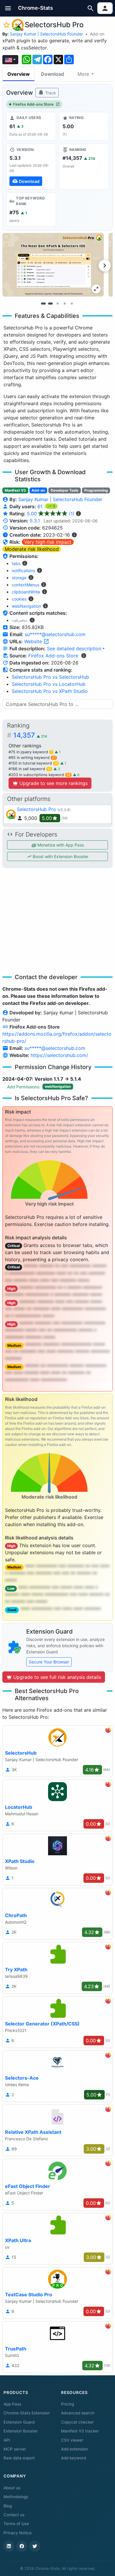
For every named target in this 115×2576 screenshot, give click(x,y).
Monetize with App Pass (60, 845)
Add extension (74, 2449)
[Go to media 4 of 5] (65, 304)
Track (50, 93)
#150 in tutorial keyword (33, 763)
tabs (16, 563)
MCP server (15, 2449)
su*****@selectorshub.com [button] (55, 634)
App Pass (12, 2404)
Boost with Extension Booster (60, 856)
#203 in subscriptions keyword (40, 775)
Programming (96, 490)
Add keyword (73, 2458)
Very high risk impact (48, 542)
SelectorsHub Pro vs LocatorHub (49, 684)
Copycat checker (77, 2422)
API (7, 2440)
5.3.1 (35, 521)
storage (19, 578)
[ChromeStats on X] (35, 2546)
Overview (19, 74)
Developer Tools (65, 490)
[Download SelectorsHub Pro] (31, 166)
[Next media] (105, 266)
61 (41, 506)
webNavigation (26, 606)
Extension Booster (21, 2431)
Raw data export (19, 2458)
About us (12, 2488)
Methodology (16, 2497)
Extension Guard (19, 2422)
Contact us (14, 2515)
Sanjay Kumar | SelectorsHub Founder (46, 34)
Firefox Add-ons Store (33, 104)
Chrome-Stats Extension (27, 2413)
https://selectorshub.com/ (59, 1055)
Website (34, 641)
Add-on (97, 34)
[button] (8, 8)
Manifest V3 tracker (80, 2431)
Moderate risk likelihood (32, 549)
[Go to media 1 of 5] (43, 304)
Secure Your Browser (49, 1662)
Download (52, 74)
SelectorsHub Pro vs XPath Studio (50, 691)
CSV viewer (72, 2440)
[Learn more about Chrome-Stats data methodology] (84, 656)
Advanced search (78, 2413)
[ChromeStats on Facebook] (22, 2546)
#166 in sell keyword (30, 769)
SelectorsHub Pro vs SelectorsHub (50, 677)
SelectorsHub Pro (36, 809)
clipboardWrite (26, 592)
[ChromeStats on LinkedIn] (9, 2546)
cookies (19, 599)
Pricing (68, 2404)
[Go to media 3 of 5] (57, 304)
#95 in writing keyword (32, 758)
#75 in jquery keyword (30, 752)
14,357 (30, 735)
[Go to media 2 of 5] (50, 304)
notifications (23, 571)
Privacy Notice (18, 2533)
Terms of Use (16, 2524)
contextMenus (26, 585)
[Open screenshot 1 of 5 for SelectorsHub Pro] (53, 265)
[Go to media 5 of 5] (72, 304)
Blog (8, 2506)
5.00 (51, 514)
